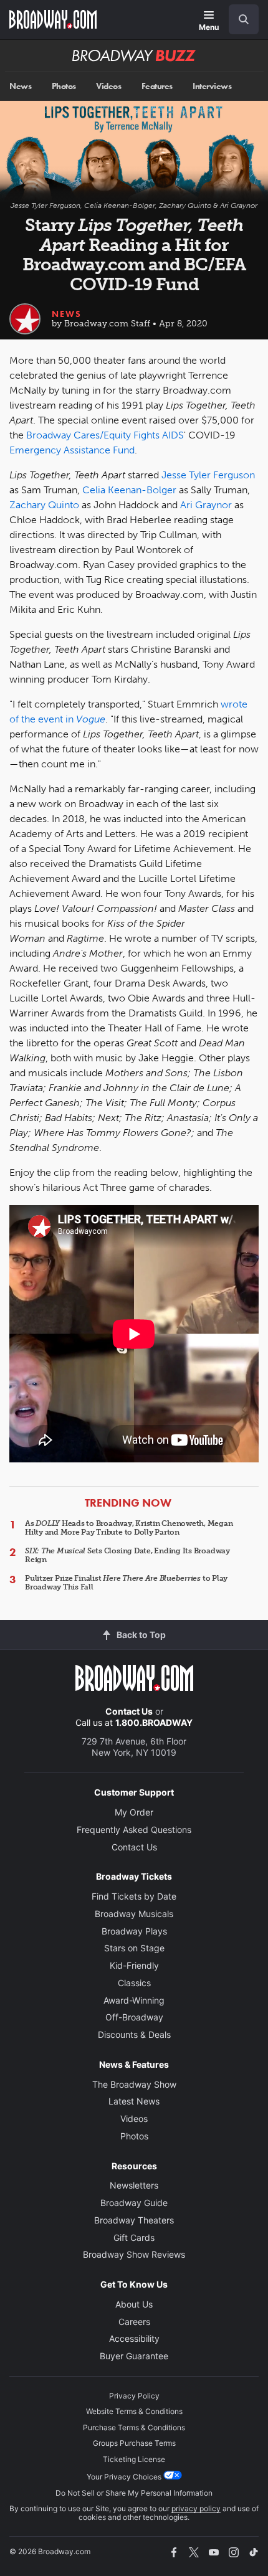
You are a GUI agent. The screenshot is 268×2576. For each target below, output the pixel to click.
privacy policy (196, 2508)
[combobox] (239, 19)
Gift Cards (134, 2237)
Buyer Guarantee (134, 2356)
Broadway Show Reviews (134, 2254)
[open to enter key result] (244, 19)
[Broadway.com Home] (53, 19)
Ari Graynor (206, 505)
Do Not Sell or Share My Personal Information (134, 2493)
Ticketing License (134, 2459)
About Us (134, 2304)
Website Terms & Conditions (134, 2411)
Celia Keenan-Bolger (129, 490)
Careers (134, 2322)
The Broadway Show (134, 2084)
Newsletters (134, 2185)
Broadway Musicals (134, 1914)
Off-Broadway (134, 2017)
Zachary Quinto (44, 505)
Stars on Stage (134, 1948)
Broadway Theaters (134, 2220)
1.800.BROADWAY (154, 1722)
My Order (134, 1812)
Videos (108, 86)
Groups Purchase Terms (134, 2443)
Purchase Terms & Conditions (134, 2427)
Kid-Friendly (134, 1965)
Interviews (212, 86)
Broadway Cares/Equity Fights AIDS (105, 435)
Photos (64, 86)
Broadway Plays (134, 1931)
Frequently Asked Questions (134, 1830)
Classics (134, 1983)
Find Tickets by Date (134, 1896)
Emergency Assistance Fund (72, 450)
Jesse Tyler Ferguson (208, 475)
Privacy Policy (134, 2396)
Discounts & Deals (134, 2034)
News (20, 86)
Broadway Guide (134, 2203)
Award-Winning (134, 2000)
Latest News (134, 2101)
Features (157, 86)
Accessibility (134, 2338)
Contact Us (129, 1711)
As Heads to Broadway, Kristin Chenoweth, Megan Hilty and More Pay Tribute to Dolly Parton (129, 1528)
